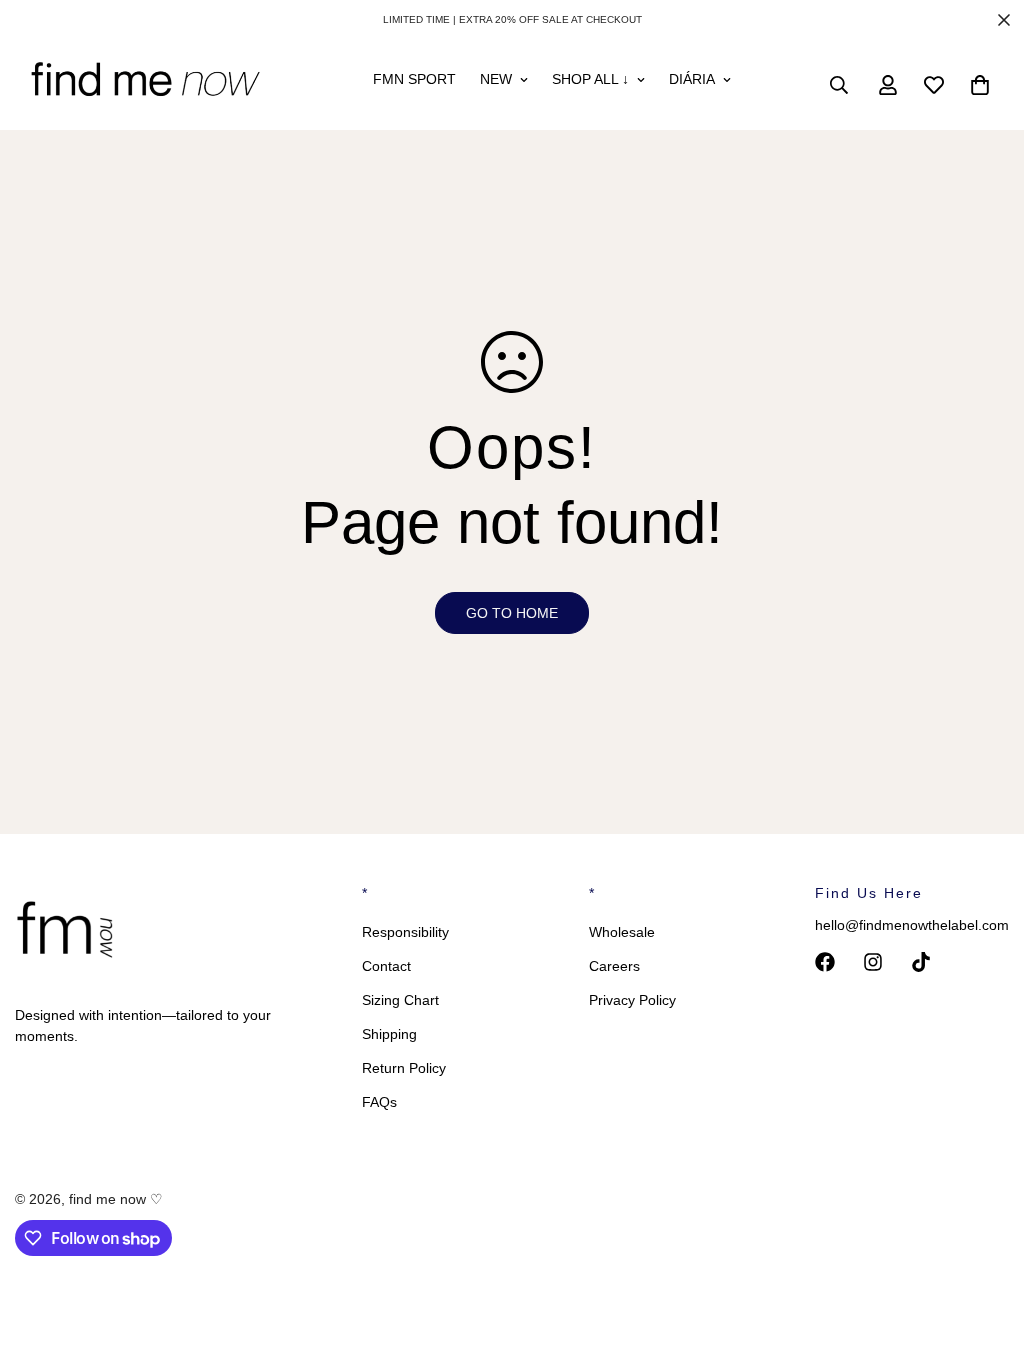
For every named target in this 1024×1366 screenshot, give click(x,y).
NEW (496, 79)
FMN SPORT (414, 79)
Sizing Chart (400, 1000)
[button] (980, 85)
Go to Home (512, 613)
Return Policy (404, 1068)
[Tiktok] (921, 962)
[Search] (839, 85)
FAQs (379, 1102)
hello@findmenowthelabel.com (912, 925)
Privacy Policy (632, 1000)
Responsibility (405, 932)
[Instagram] (873, 962)
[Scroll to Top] (985, 1257)
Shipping (389, 1034)
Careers (614, 966)
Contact (386, 966)
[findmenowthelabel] (145, 85)
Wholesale (622, 932)
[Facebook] (825, 962)
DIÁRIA (692, 79)
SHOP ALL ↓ (590, 79)
